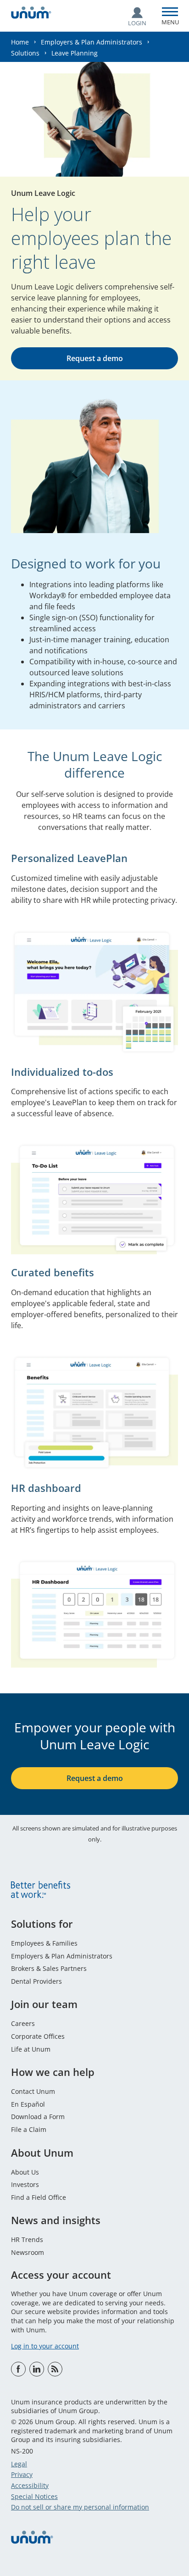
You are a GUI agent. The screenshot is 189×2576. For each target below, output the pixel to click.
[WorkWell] (55, 2369)
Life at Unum (31, 2049)
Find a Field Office (39, 2197)
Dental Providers (36, 1981)
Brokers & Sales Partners (49, 1968)
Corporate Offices (38, 2036)
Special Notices (34, 2496)
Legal (19, 2464)
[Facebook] (18, 2369)
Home (20, 42)
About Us (25, 2172)
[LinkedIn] (37, 2369)
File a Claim (29, 2129)
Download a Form (38, 2117)
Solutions (25, 53)
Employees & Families (44, 1943)
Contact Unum (33, 2091)
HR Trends (27, 2239)
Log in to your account (45, 2346)
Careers (23, 2023)
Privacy (22, 2474)
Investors (25, 2184)
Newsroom (28, 2252)
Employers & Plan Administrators (92, 42)
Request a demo (95, 358)
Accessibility (30, 2485)
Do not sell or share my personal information (80, 2507)
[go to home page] (31, 14)
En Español (28, 2104)
